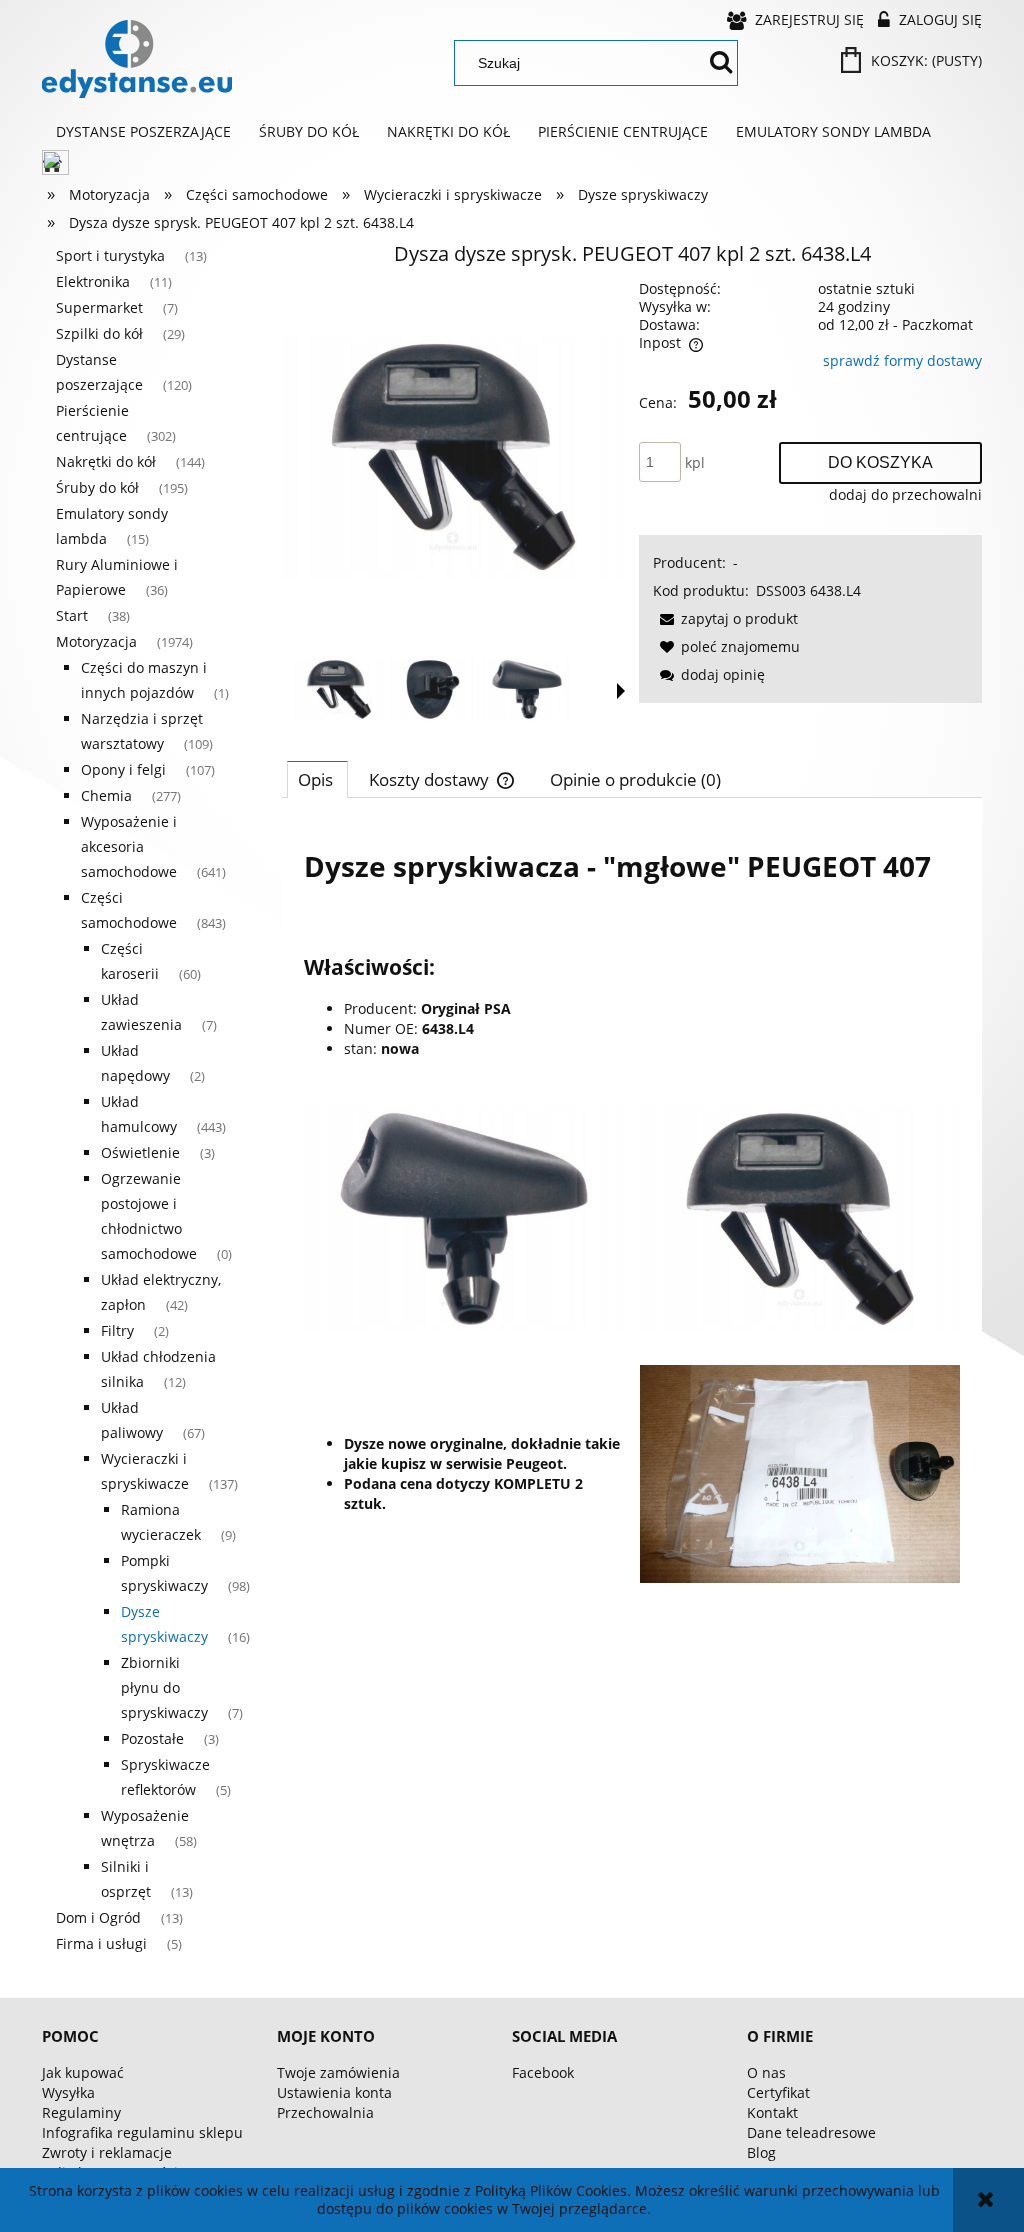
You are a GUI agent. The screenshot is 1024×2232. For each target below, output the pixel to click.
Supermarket (99, 307)
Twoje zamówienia (338, 2072)
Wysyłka (68, 2092)
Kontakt (772, 2112)
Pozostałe (152, 1738)
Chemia (106, 795)
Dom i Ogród (98, 1917)
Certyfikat (778, 2092)
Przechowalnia (325, 2112)
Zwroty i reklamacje (107, 2152)
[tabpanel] (632, 1205)
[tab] (317, 779)
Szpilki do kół (99, 333)
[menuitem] (143, 132)
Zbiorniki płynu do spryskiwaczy (164, 1687)
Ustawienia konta (334, 2092)
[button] (621, 691)
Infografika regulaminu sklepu (142, 2132)
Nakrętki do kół (106, 461)
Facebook (543, 2072)
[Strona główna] (137, 59)
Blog (761, 2152)
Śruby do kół (97, 487)
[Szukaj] (721, 63)
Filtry (117, 1330)
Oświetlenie (140, 1152)
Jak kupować (83, 2072)
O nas (766, 2072)
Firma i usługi (101, 1943)
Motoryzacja (96, 641)
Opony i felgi (123, 769)
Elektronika (93, 281)
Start (72, 615)
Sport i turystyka (110, 255)
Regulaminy (81, 2112)
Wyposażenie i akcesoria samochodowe (129, 846)
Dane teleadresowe (811, 2132)
